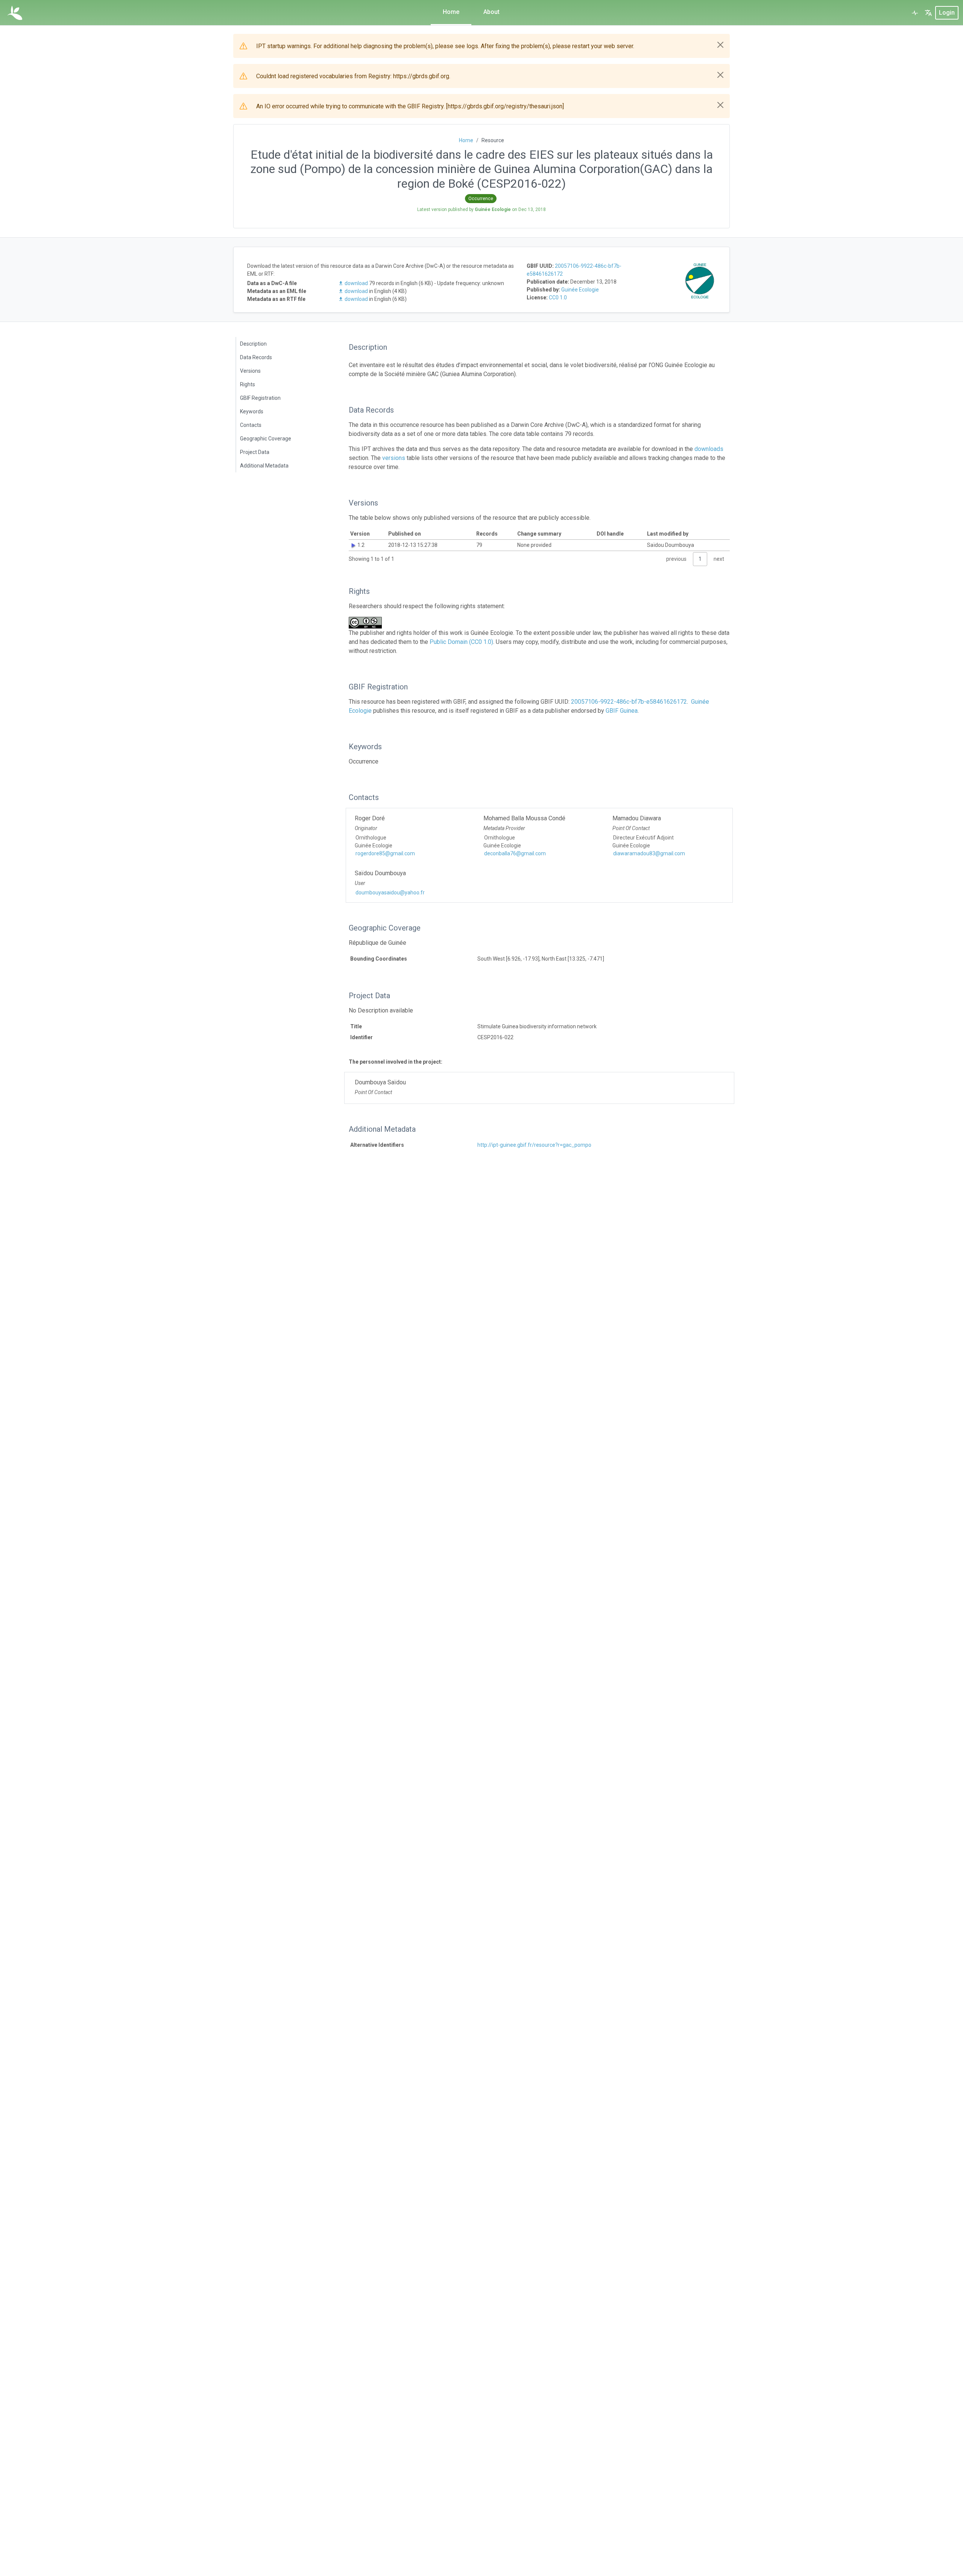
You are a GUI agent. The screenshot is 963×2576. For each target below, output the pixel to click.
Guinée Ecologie (580, 290)
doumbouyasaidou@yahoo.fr (390, 893)
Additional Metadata (264, 466)
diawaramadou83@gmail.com (649, 853)
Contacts (251, 425)
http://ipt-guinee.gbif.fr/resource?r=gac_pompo (534, 1145)
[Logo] (15, 13)
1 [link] (700, 559)
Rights (248, 384)
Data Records (256, 357)
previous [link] (676, 559)
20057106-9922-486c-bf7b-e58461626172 (629, 702)
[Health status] (915, 13)
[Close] (720, 45)
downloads (709, 449)
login (947, 13)
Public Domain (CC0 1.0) (461, 642)
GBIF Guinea (622, 711)
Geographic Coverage (266, 439)
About (491, 12)
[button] (928, 13)
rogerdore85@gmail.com (385, 853)
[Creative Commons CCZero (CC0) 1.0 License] (368, 623)
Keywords (252, 411)
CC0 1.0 (558, 298)
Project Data (255, 452)
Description (253, 344)
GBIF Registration (260, 398)
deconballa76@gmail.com (515, 853)
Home (451, 12)
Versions (250, 371)
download (356, 283)
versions (394, 458)
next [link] (719, 559)
